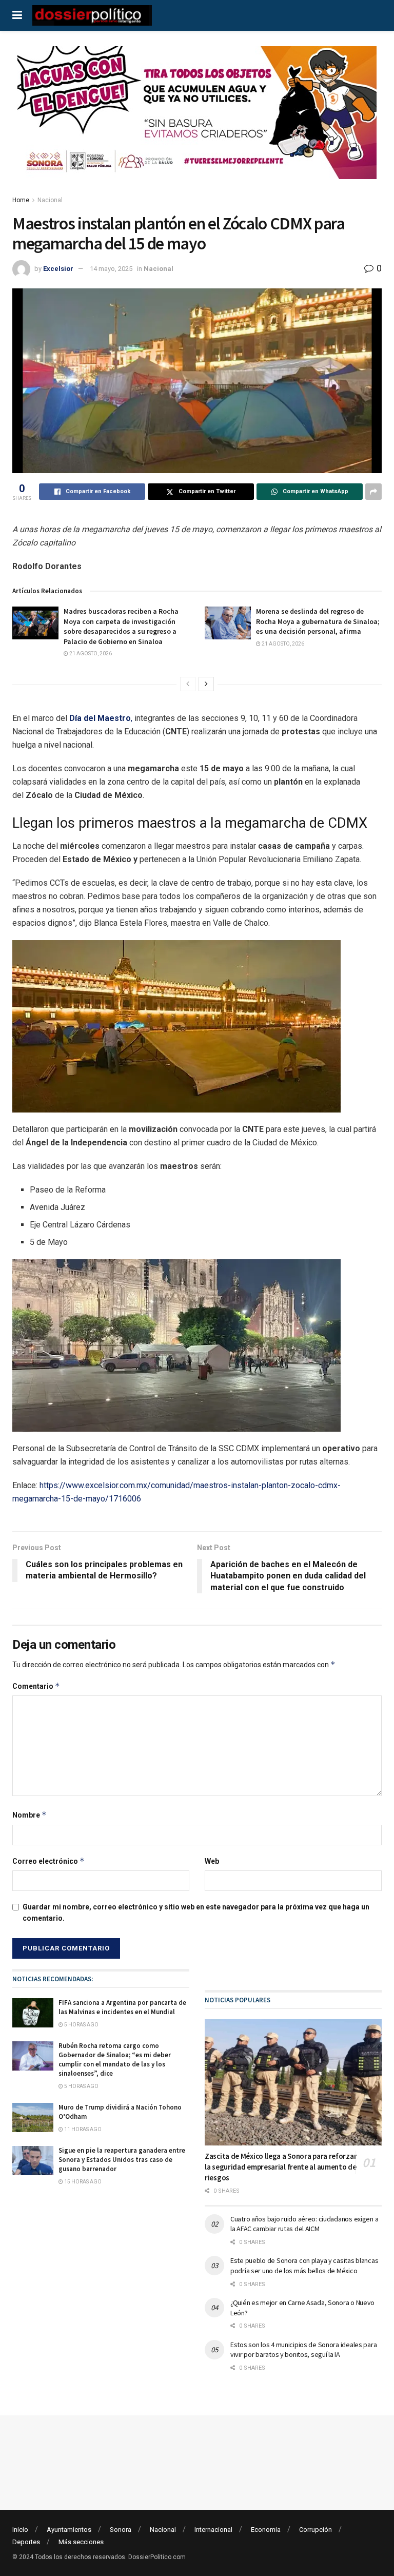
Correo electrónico (48, 1861)
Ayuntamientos (69, 2530)
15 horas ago (82, 2182)
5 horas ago (81, 2025)
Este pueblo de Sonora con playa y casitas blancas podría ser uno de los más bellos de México (304, 2266)
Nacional (50, 200)
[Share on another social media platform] (373, 492)
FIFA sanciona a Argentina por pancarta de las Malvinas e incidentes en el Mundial (122, 2007)
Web (212, 1861)
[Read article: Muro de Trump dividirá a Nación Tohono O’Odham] (33, 2118)
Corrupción (316, 2530)
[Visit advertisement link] (197, 120)
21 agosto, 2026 (90, 653)
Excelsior (58, 269)
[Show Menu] (17, 15)
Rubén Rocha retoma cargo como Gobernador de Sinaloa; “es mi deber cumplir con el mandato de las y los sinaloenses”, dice (115, 2060)
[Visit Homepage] (92, 15)
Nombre (29, 1815)
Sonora (121, 2530)
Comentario (36, 1686)
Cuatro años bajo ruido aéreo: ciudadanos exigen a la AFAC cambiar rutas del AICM (304, 2224)
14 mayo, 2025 (111, 269)
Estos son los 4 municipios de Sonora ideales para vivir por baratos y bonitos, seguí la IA (303, 2350)
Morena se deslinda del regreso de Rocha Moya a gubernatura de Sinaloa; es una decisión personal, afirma (318, 621)
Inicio (20, 2530)
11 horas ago (82, 2129)
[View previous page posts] (188, 684)
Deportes (26, 2542)
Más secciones (81, 2542)
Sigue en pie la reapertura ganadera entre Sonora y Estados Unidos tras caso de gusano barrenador (122, 2160)
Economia (266, 2530)
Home (21, 200)
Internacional (213, 2530)
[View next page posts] (206, 684)
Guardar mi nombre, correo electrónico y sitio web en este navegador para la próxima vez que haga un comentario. (196, 1913)
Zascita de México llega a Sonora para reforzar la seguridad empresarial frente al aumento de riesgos (281, 2167)
